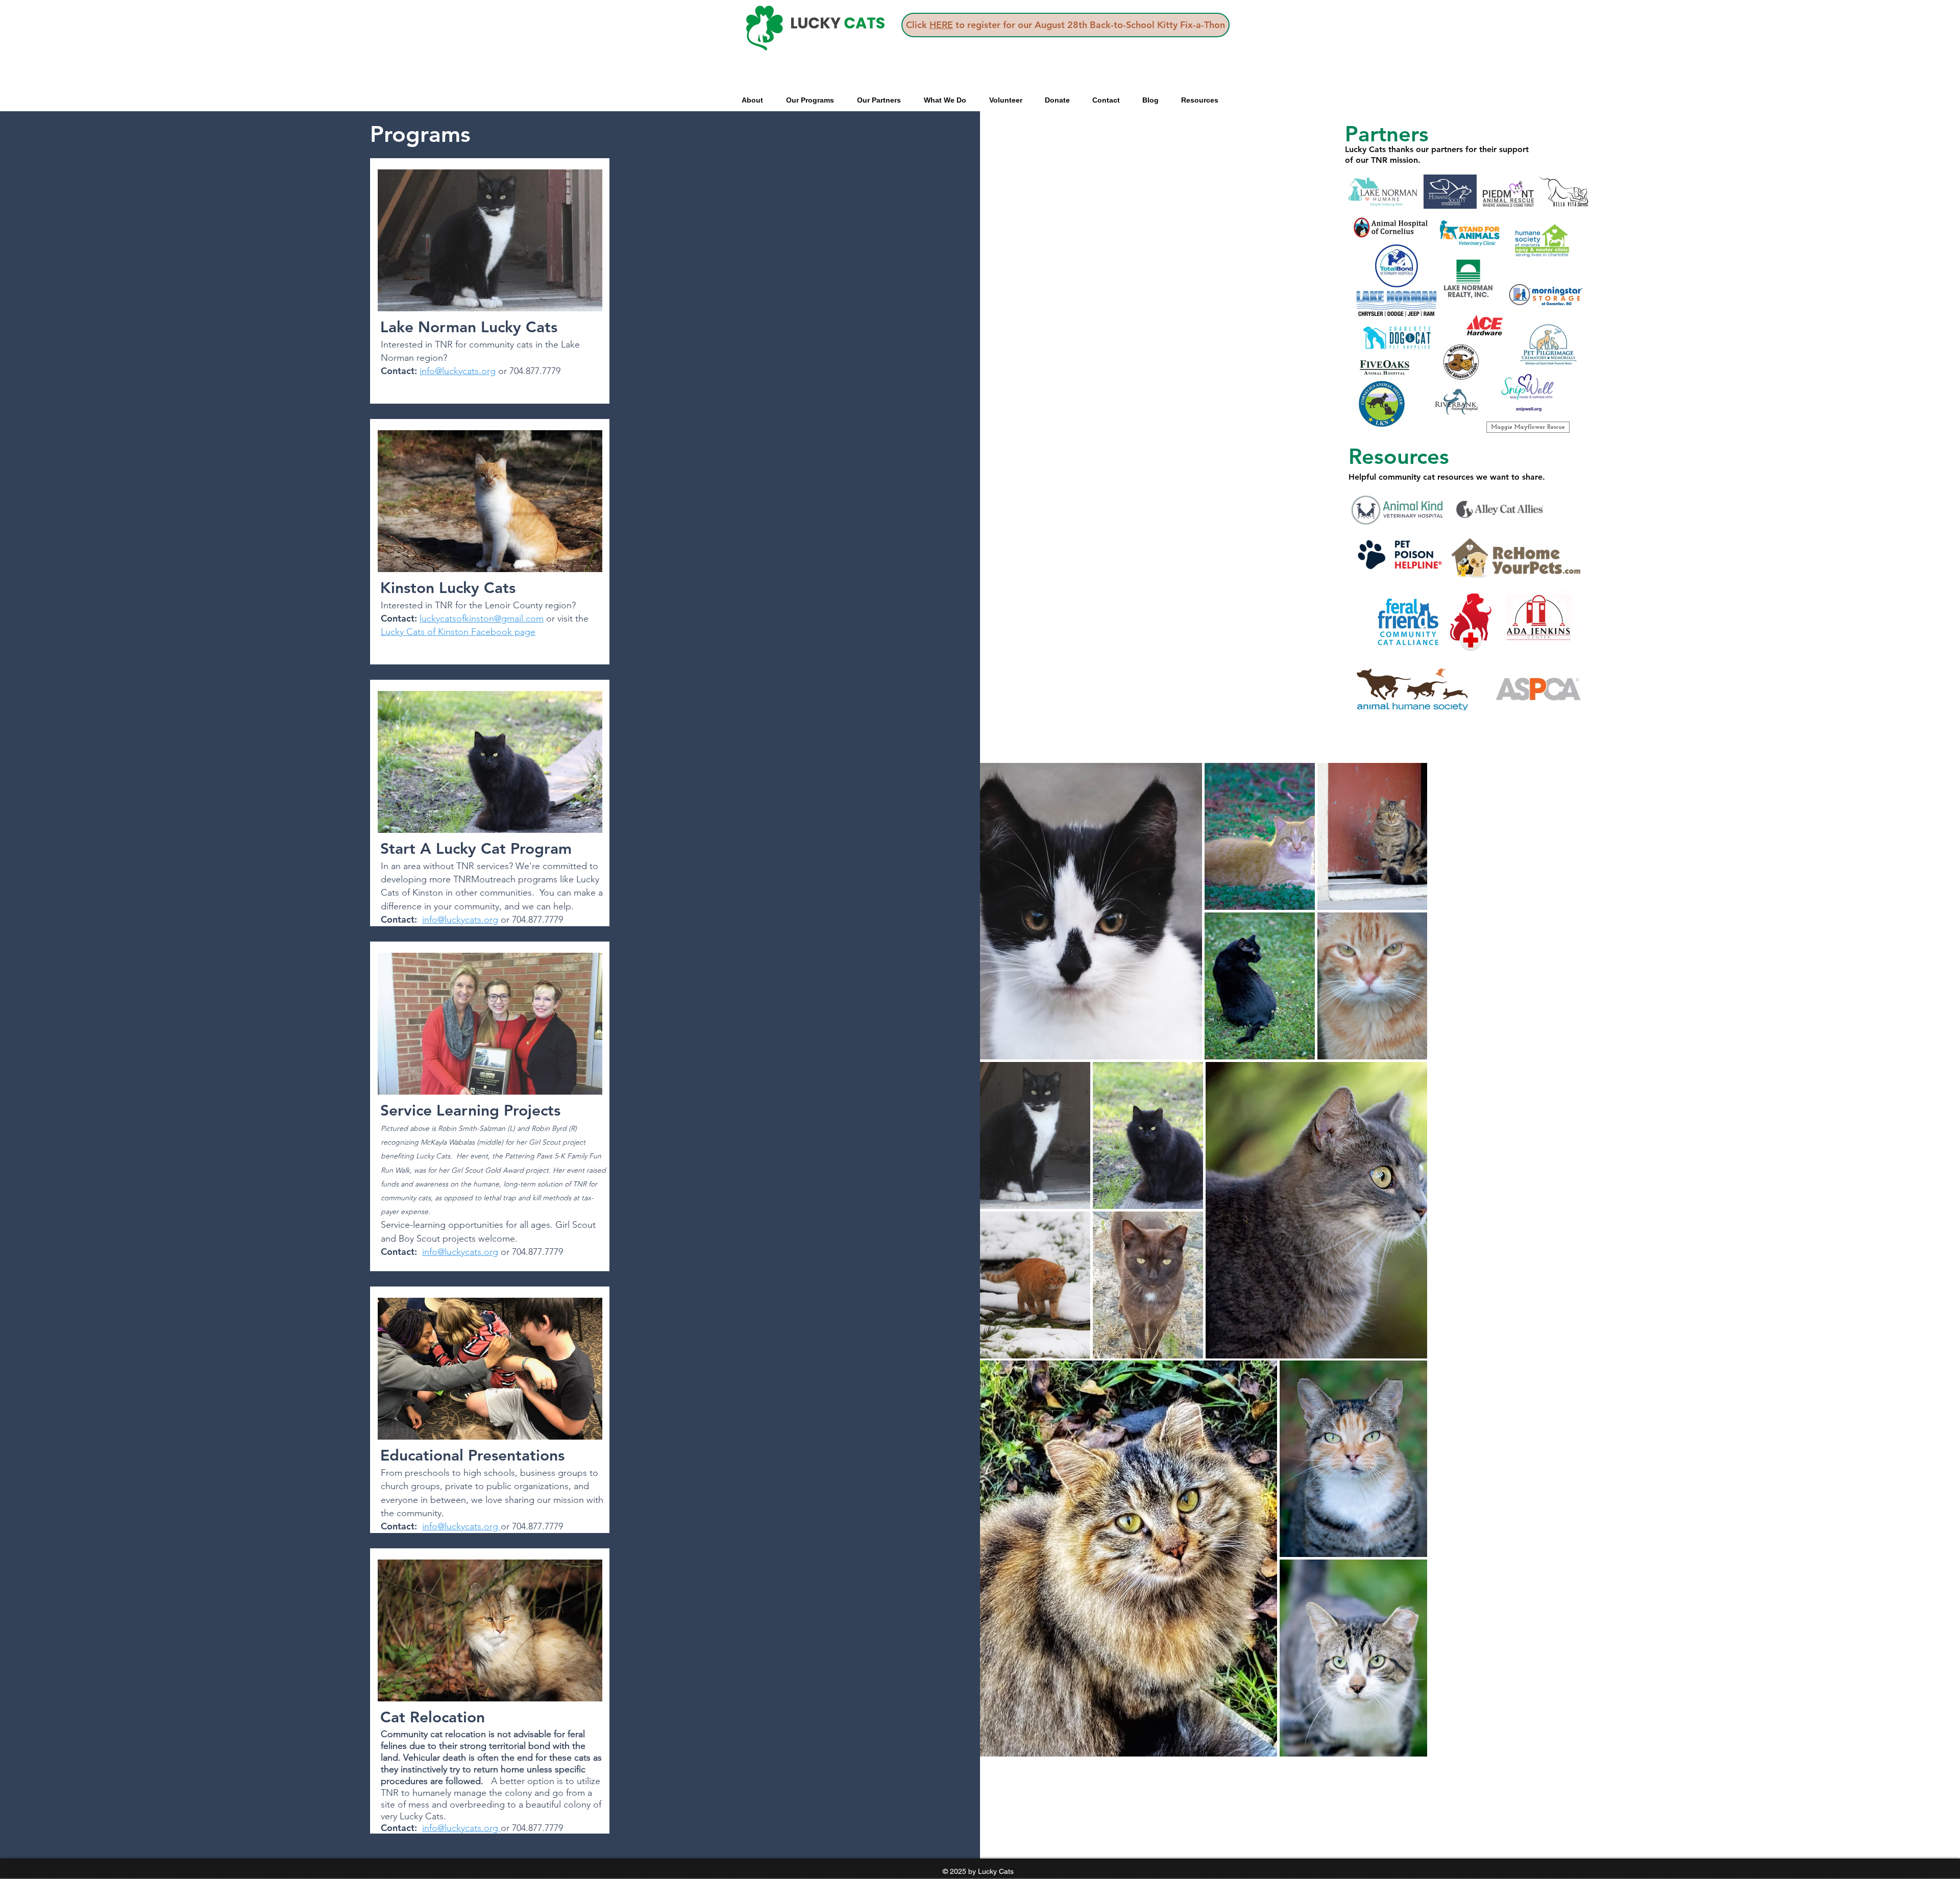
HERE (941, 25)
